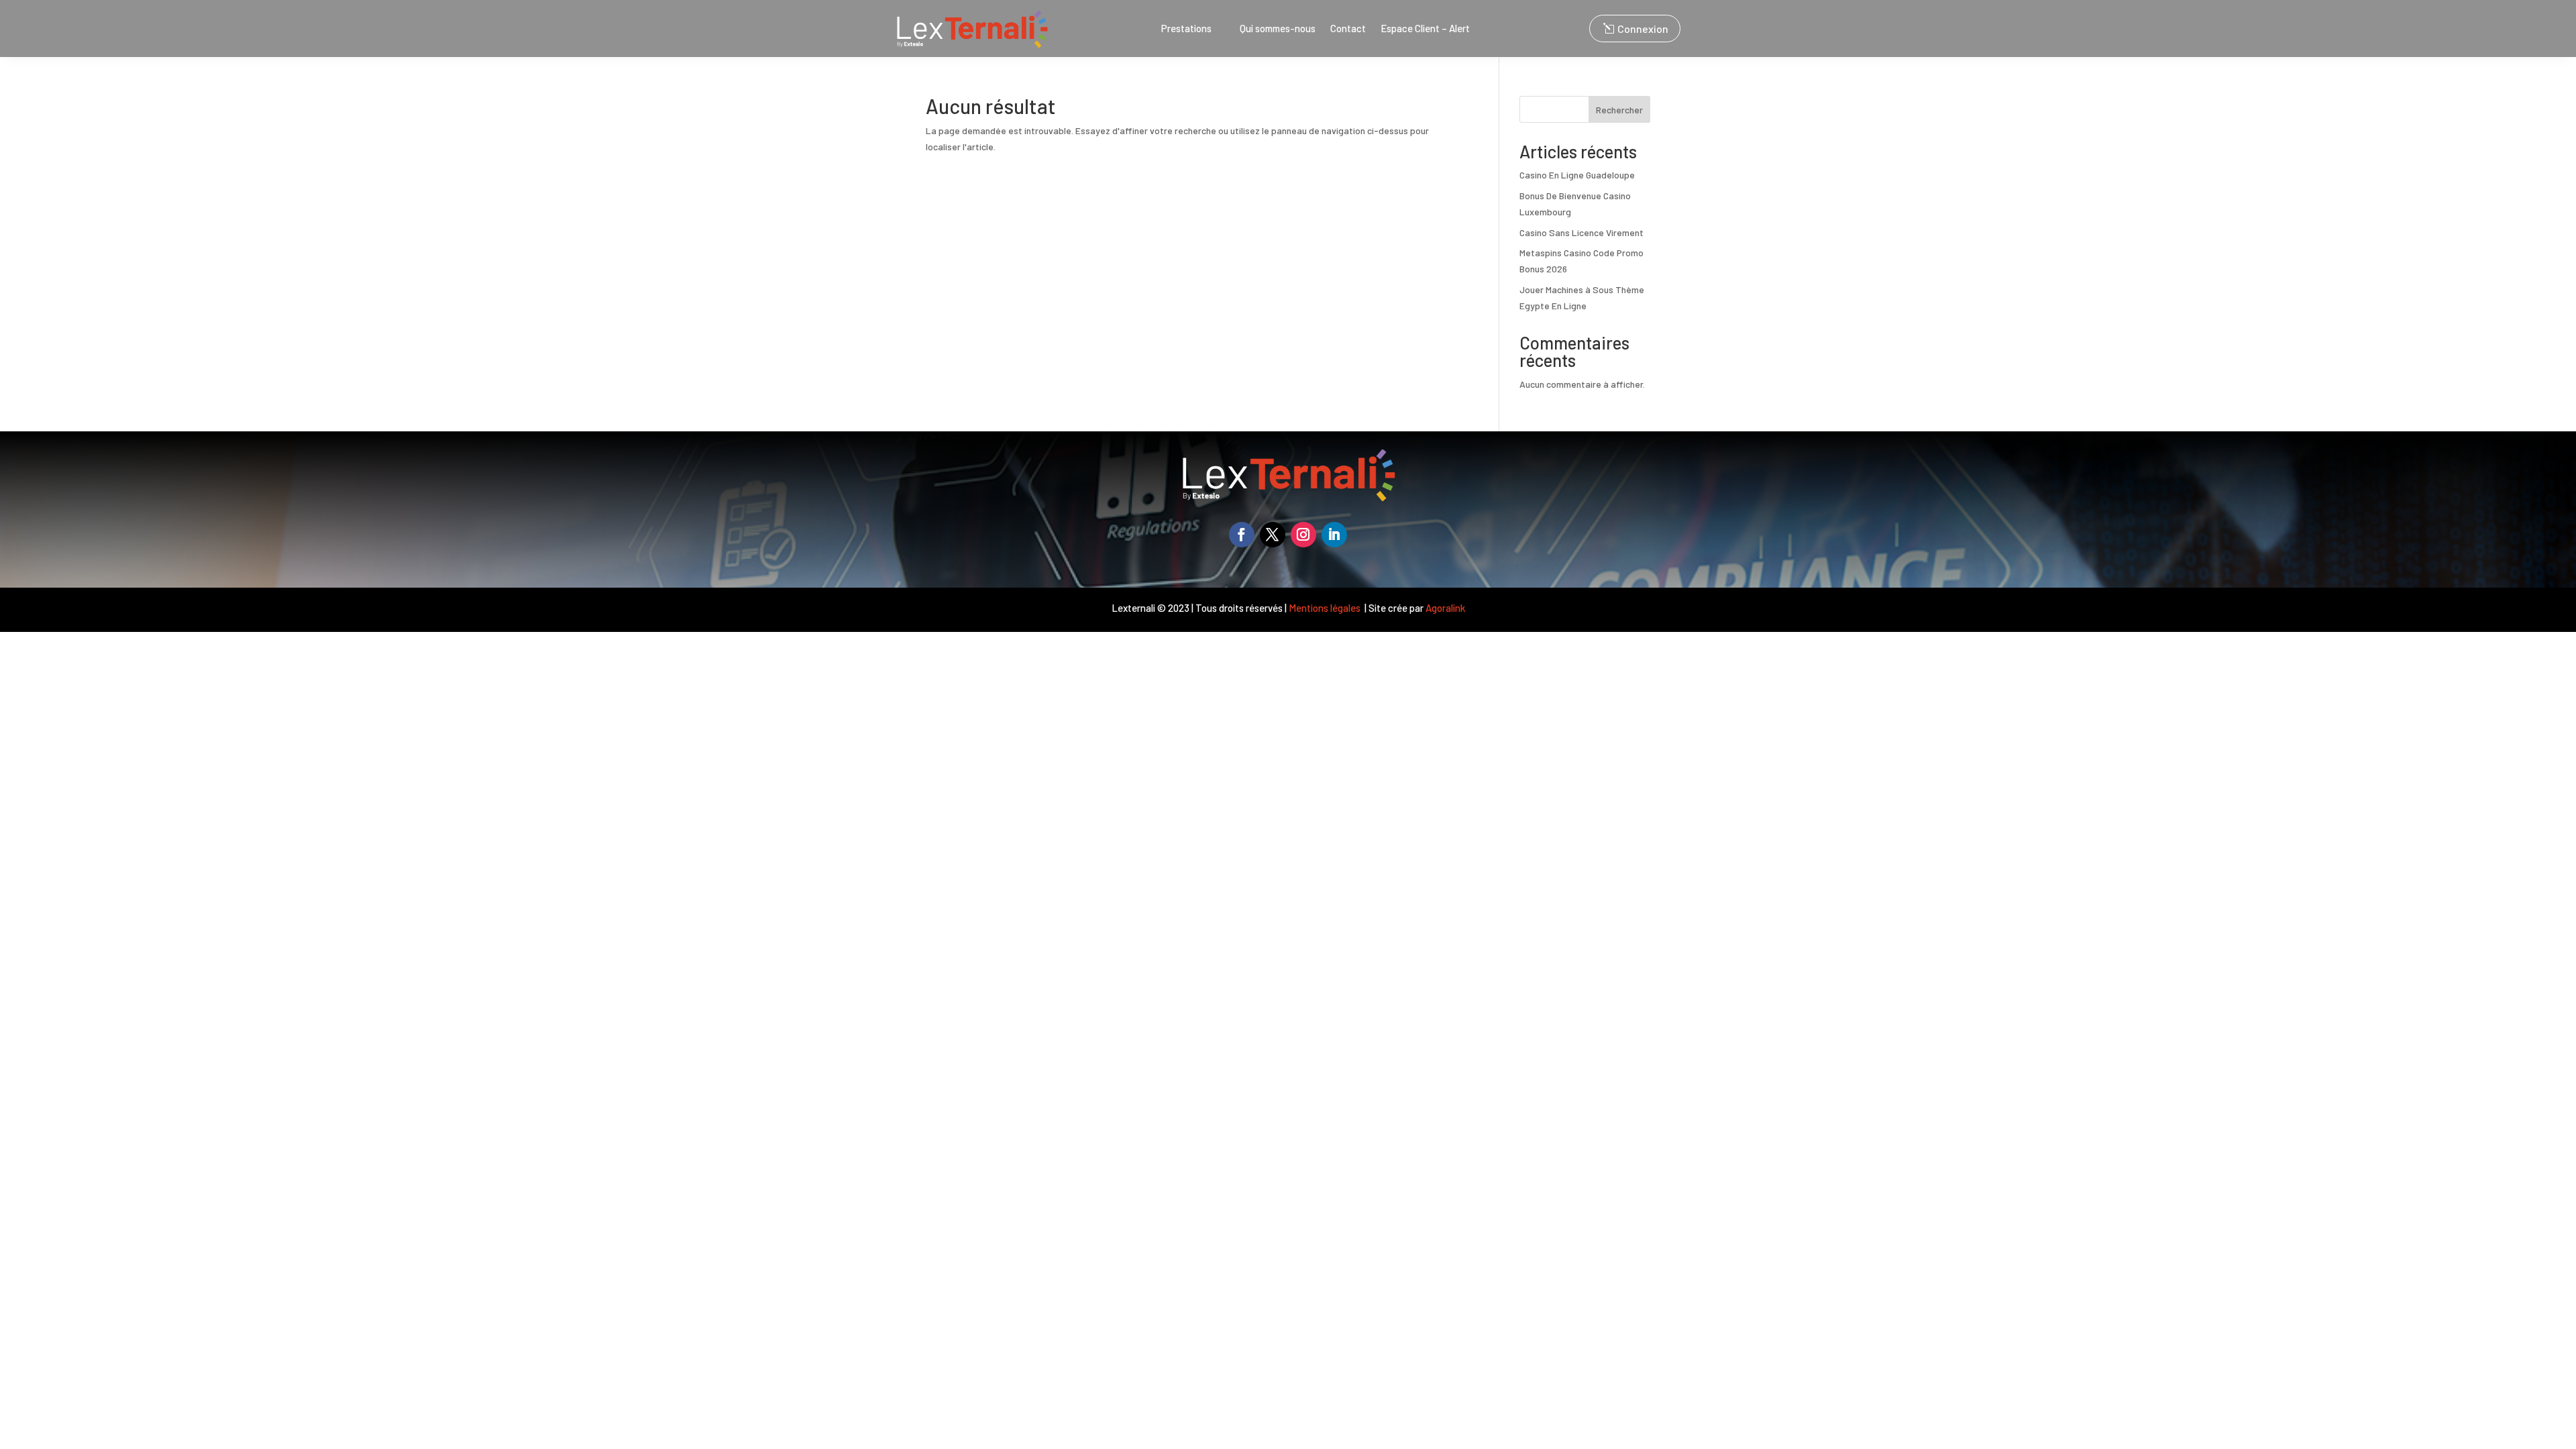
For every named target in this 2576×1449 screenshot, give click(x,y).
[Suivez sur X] (1273, 535)
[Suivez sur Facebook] (1242, 535)
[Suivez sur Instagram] (1303, 535)
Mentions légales (1326, 608)
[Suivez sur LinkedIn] (1334, 535)
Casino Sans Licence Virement (1581, 232)
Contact (1348, 29)
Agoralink (1445, 608)
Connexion (1643, 29)
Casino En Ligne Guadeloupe (1577, 175)
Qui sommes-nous (1278, 29)
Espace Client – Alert (1425, 29)
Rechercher (1619, 110)
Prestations (1186, 29)
